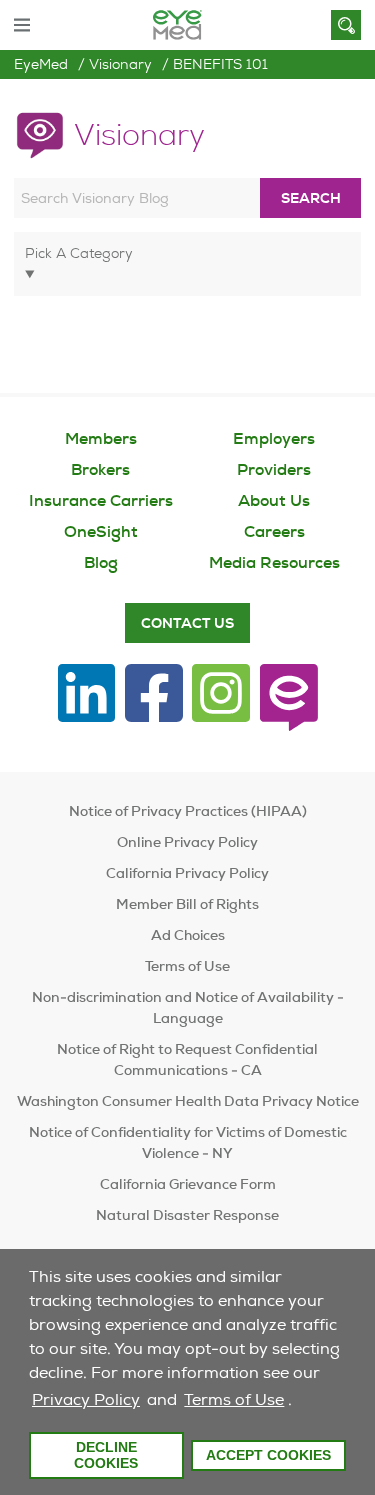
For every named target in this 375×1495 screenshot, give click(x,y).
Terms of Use (234, 1399)
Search (311, 198)
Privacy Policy (86, 1399)
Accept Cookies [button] (268, 1455)
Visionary (120, 64)
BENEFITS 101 (220, 64)
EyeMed (41, 64)
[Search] (346, 25)
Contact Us (187, 623)
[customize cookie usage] (301, 1405)
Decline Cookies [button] (106, 1455)
